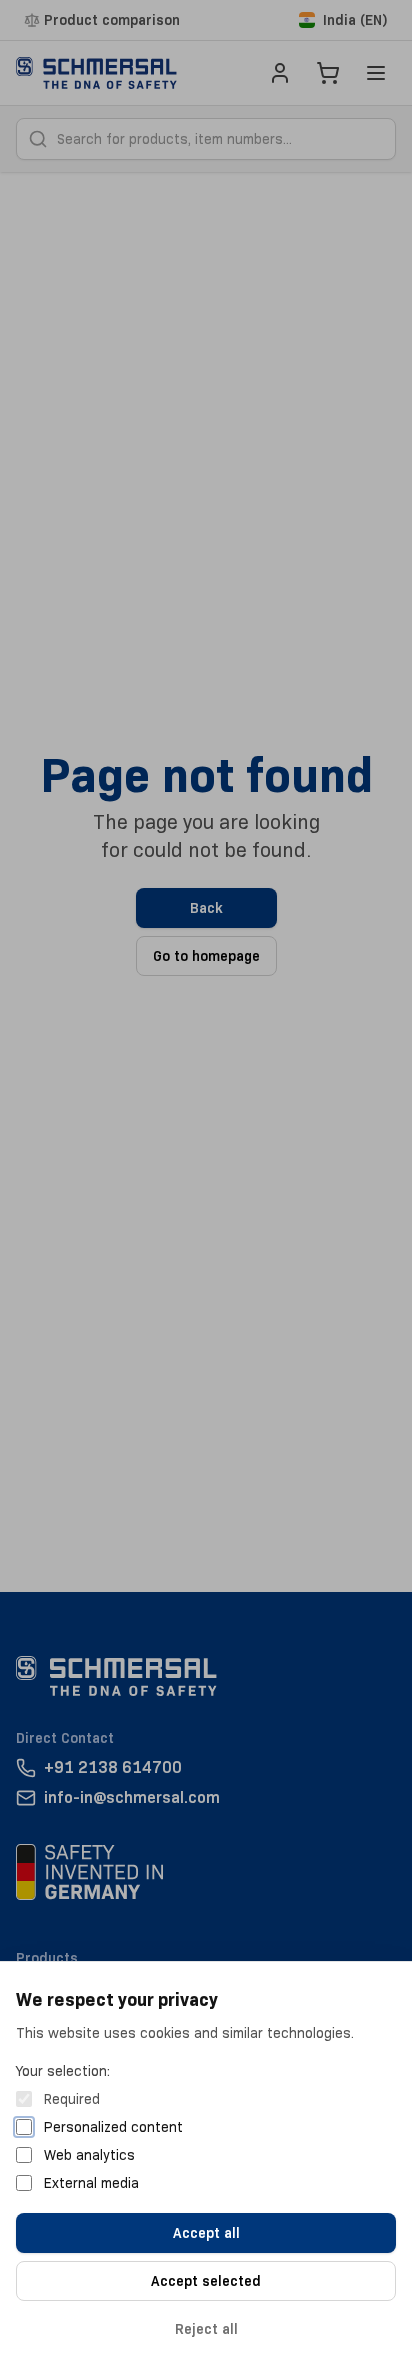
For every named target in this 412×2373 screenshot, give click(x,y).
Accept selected (206, 2281)
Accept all (206, 2233)
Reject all (206, 2329)
